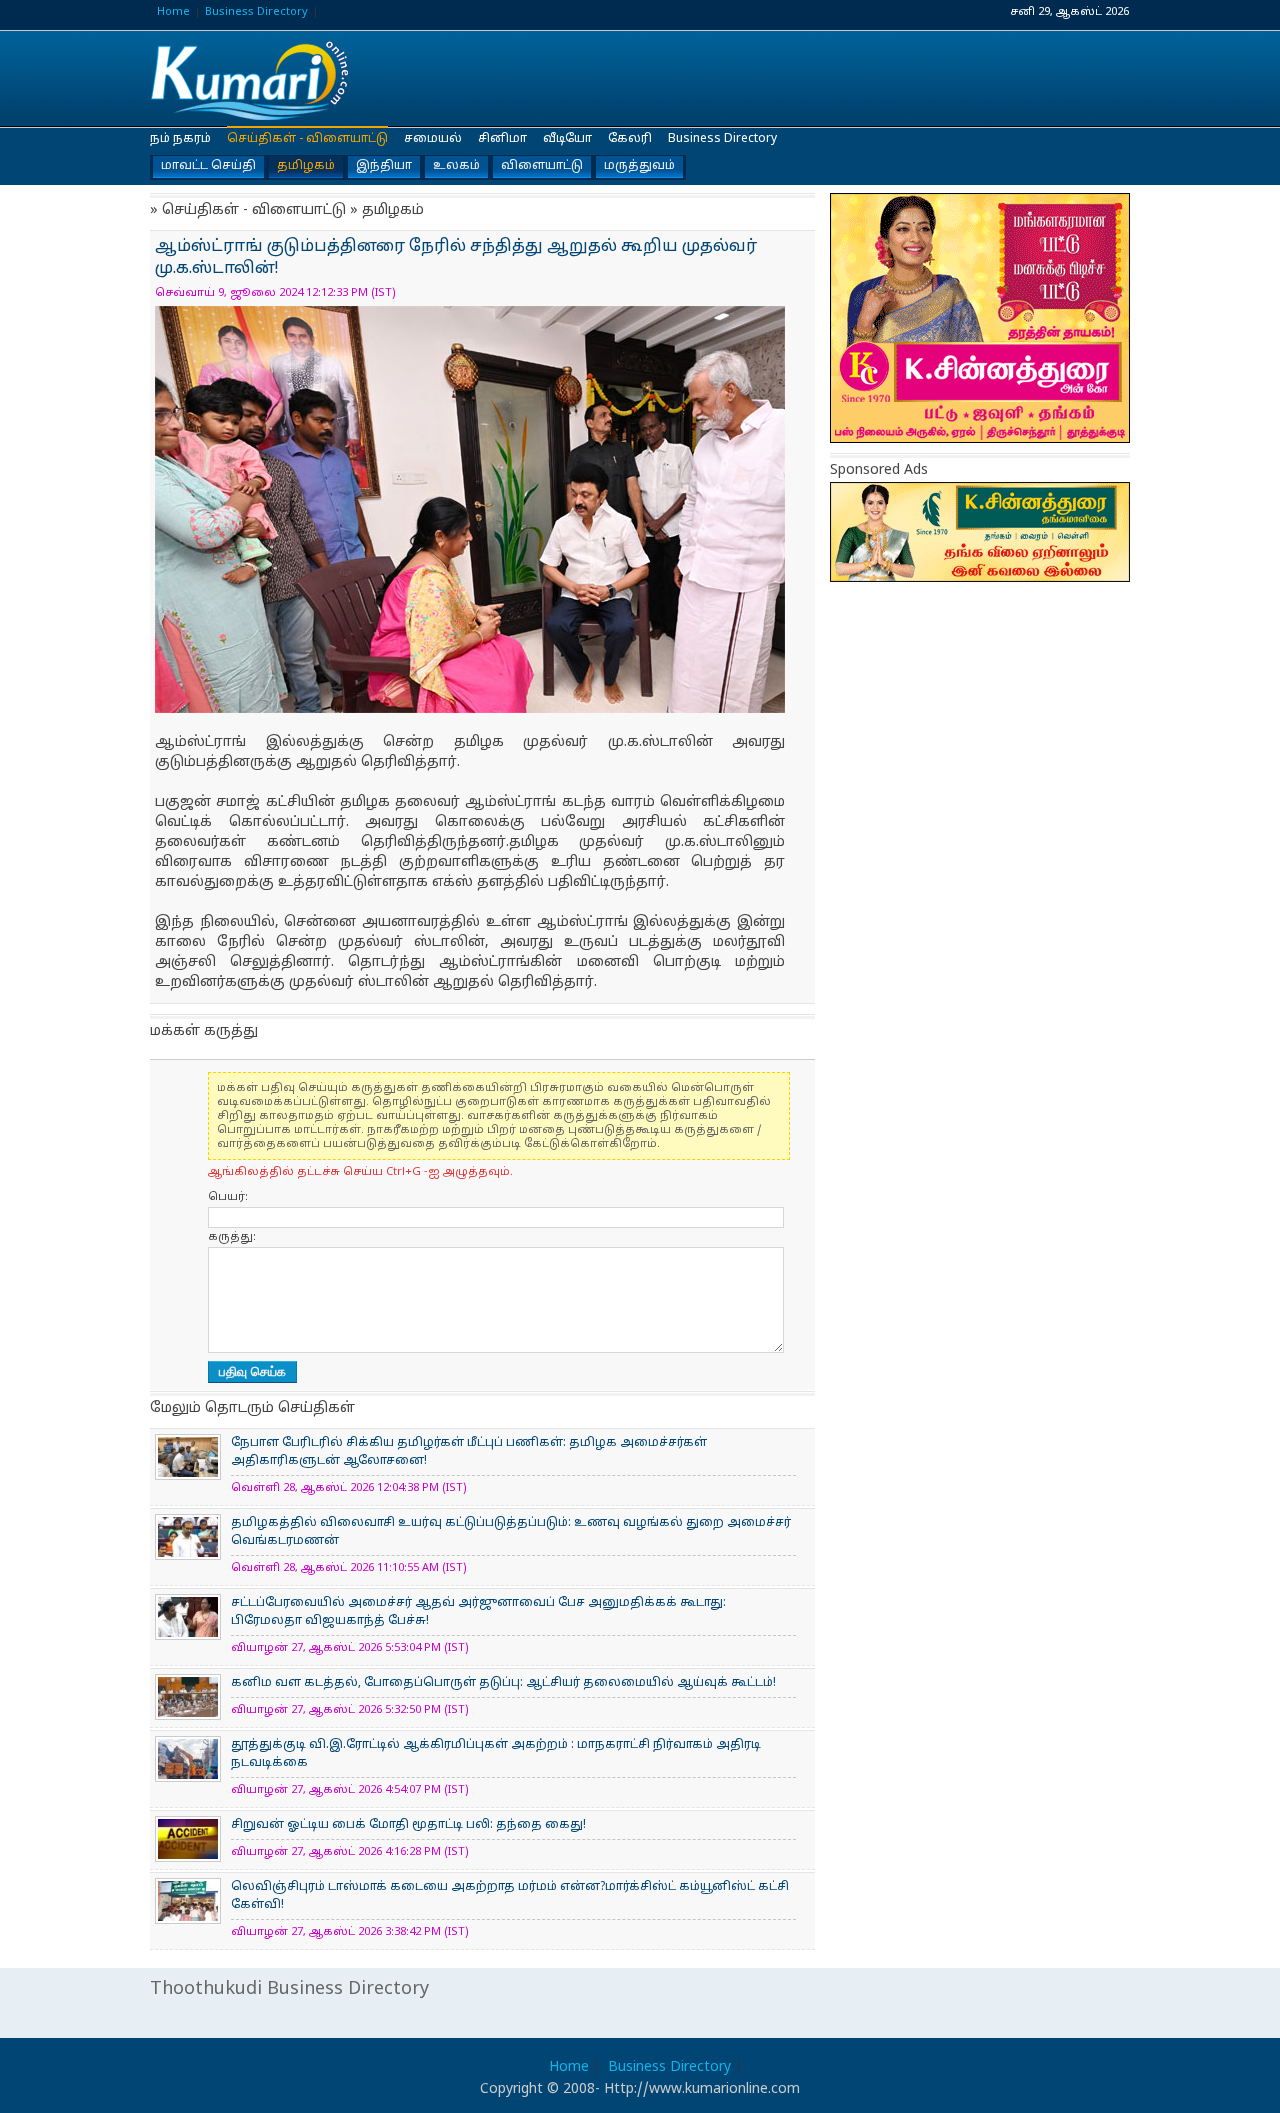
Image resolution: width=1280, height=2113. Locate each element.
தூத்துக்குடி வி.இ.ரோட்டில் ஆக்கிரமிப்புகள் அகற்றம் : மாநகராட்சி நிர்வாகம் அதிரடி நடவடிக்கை (496, 1754)
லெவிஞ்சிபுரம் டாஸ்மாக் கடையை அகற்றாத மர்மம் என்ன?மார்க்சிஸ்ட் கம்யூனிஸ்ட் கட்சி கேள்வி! (510, 1896)
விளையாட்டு (542, 166)
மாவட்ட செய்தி (208, 166)
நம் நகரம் (180, 139)
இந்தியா (384, 166)
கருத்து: (232, 1237)
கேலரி (630, 139)
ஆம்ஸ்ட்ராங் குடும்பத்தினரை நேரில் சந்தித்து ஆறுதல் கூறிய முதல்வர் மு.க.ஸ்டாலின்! (250, 79)
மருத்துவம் (639, 166)
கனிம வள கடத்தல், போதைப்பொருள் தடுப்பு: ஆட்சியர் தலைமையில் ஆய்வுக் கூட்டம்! (503, 1683)
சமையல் (433, 139)
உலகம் (456, 166)
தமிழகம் (306, 166)
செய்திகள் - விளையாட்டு (307, 139)
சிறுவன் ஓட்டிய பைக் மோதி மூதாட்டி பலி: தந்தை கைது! (408, 1825)
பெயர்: (228, 1197)
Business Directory (256, 12)
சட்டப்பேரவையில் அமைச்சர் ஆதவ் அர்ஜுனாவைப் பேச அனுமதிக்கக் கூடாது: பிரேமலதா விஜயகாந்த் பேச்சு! (478, 1612)
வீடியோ (567, 139)
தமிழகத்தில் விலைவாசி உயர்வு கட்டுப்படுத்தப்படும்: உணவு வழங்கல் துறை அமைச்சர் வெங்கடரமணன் (511, 1532)
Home (173, 12)
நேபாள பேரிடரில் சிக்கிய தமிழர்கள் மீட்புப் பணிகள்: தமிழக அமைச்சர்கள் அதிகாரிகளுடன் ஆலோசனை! (469, 1452)
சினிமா (502, 139)
